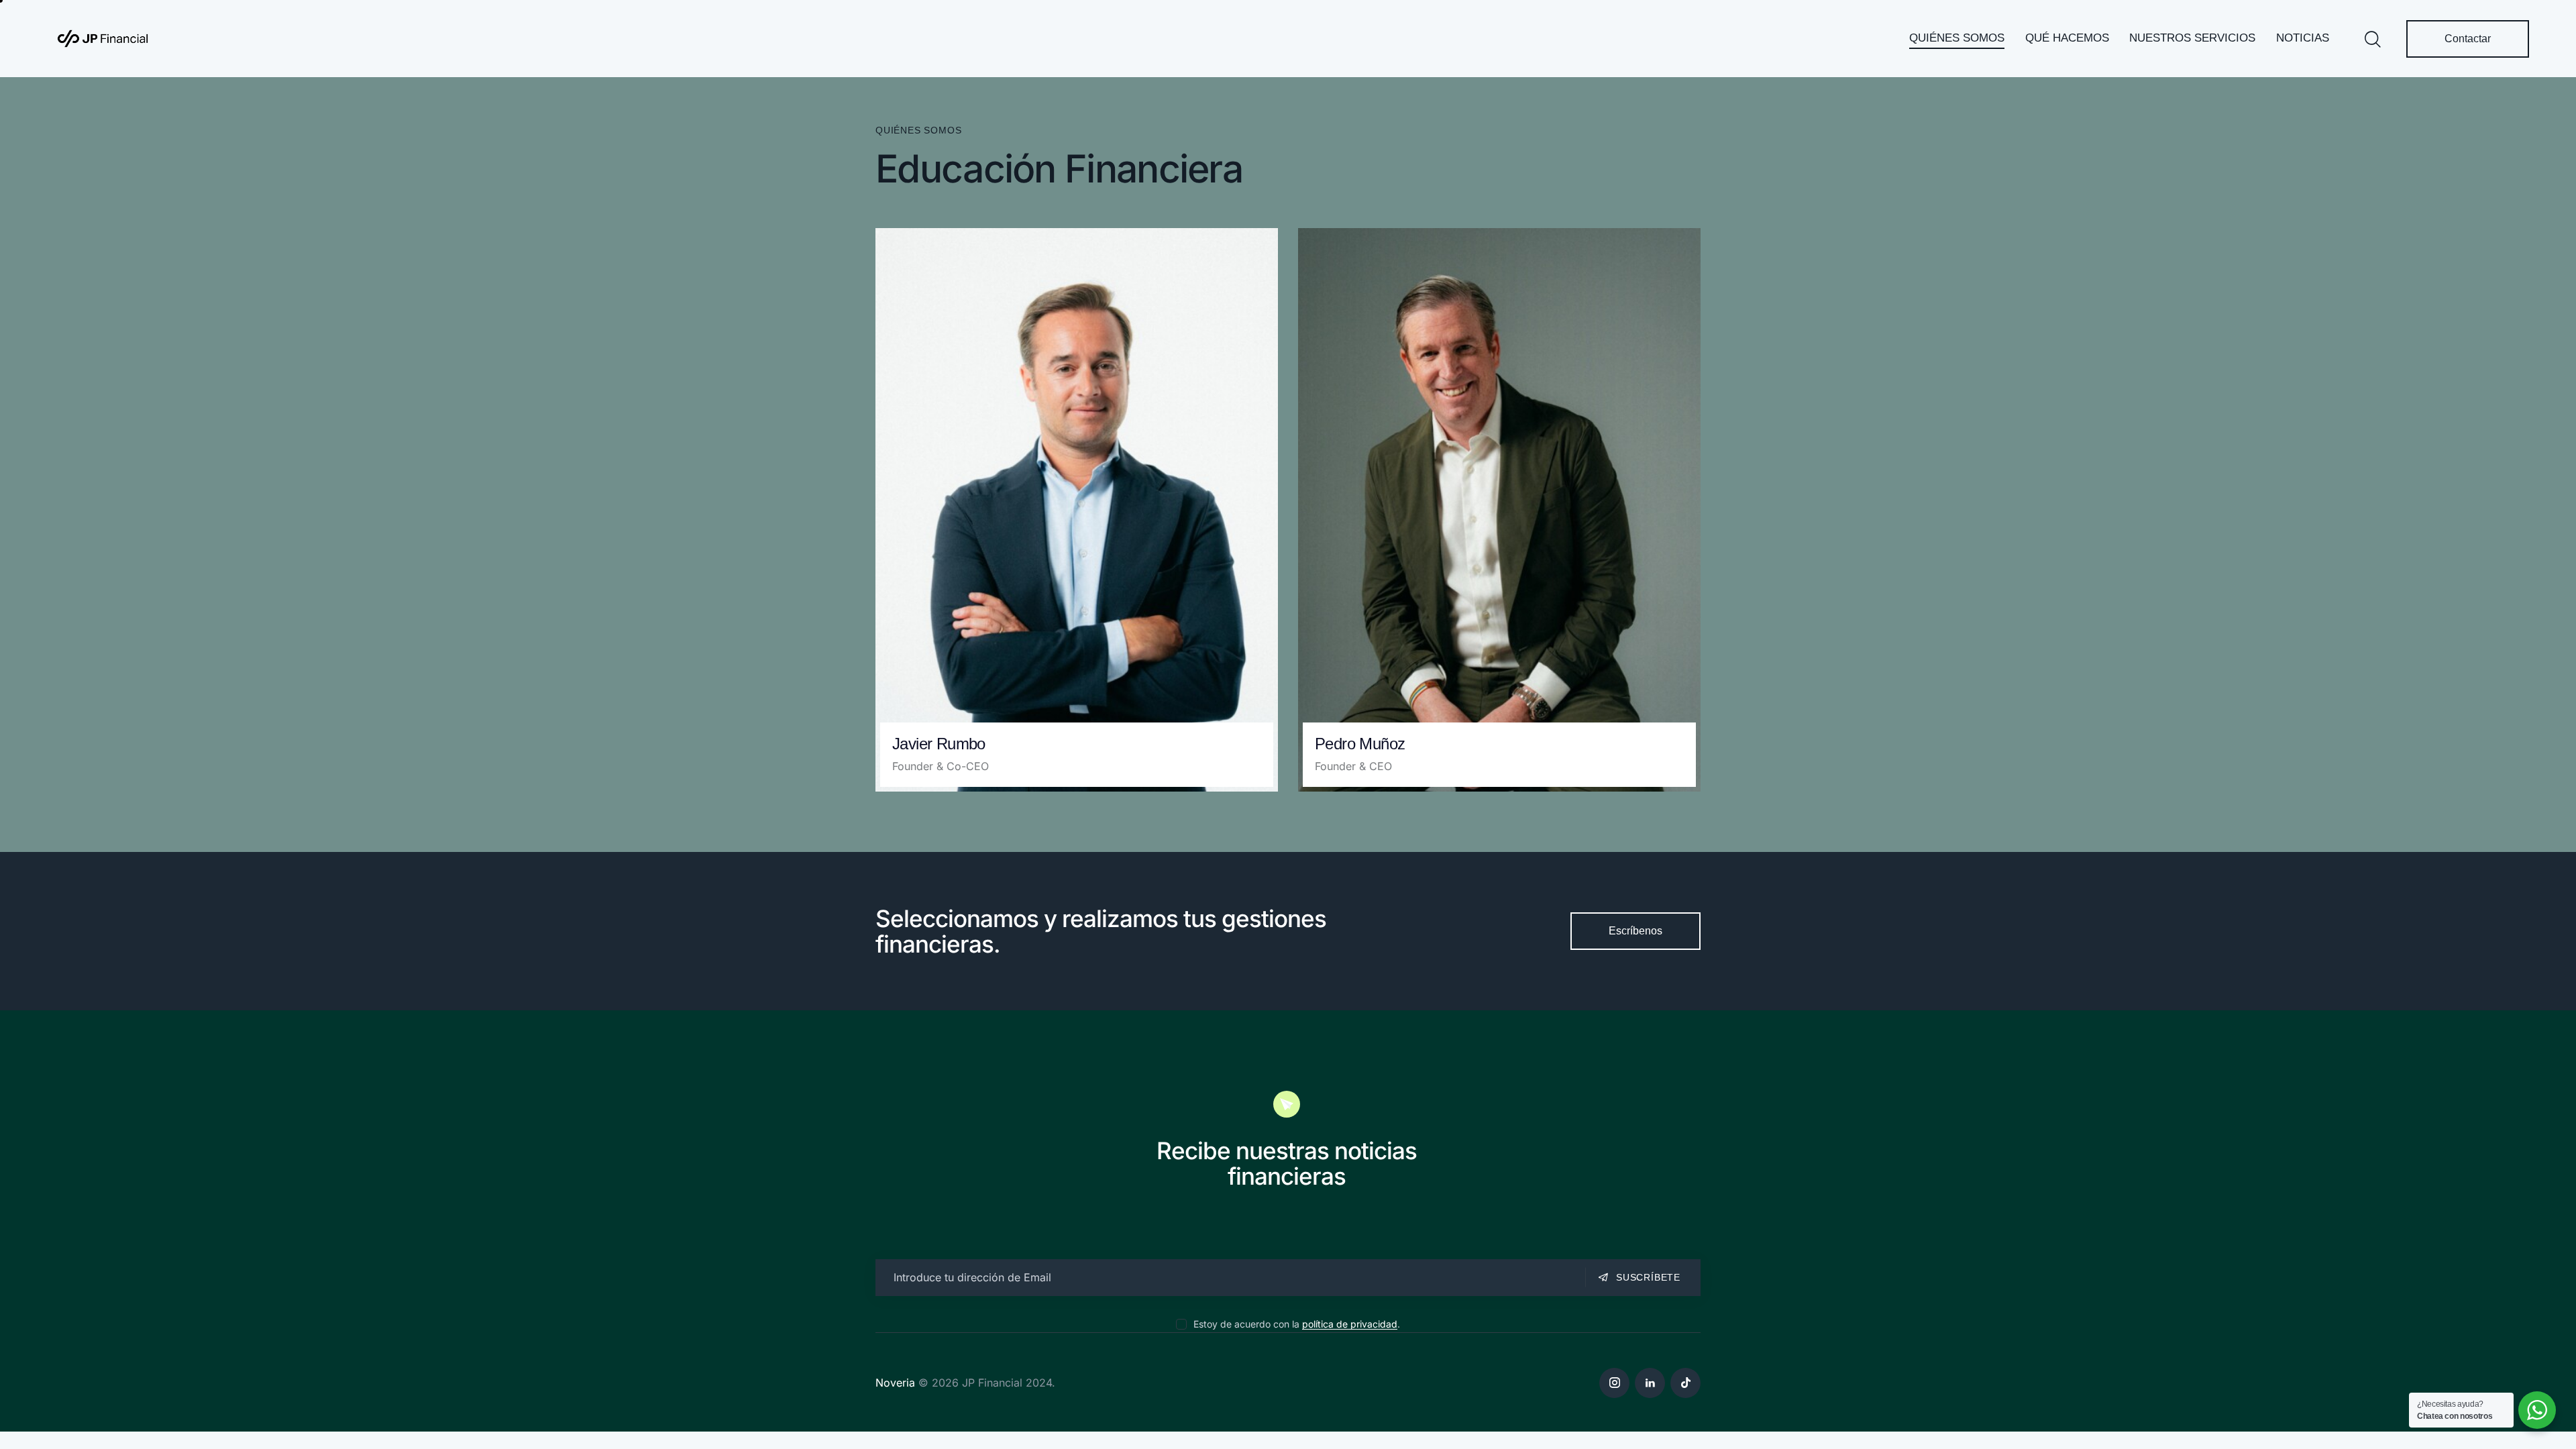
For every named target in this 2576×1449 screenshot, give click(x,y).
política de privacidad (1350, 1325)
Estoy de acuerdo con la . (1296, 1324)
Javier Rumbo (939, 744)
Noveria (895, 1383)
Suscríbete (1648, 1277)
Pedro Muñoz (1360, 744)
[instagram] (1614, 1383)
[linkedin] (1650, 1383)
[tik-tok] (1685, 1383)
